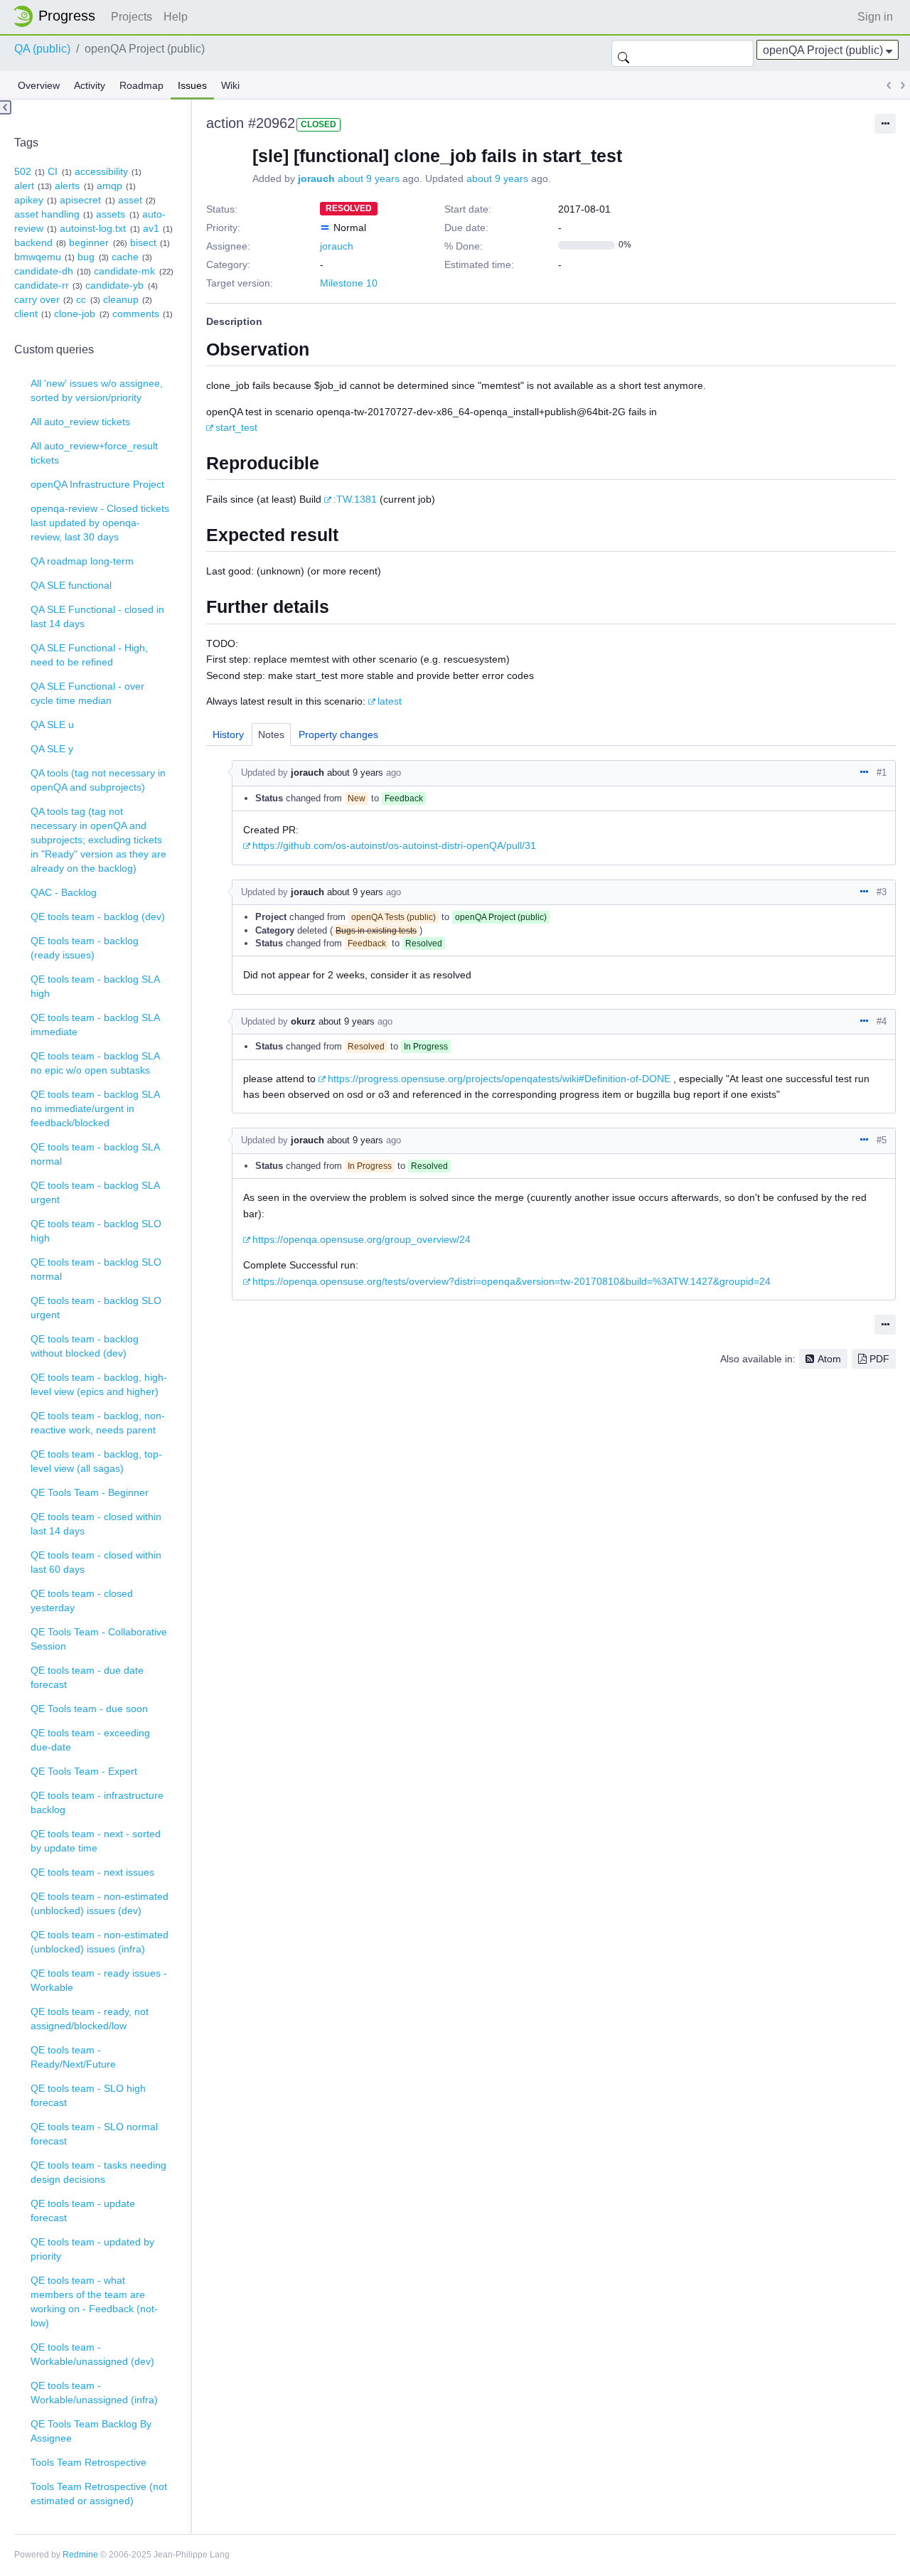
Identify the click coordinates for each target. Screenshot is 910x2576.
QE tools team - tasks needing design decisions (98, 2172)
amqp (109, 186)
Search (623, 53)
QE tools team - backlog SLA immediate (95, 1025)
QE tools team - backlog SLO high (96, 1231)
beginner (89, 242)
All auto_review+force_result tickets (94, 453)
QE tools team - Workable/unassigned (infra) (94, 2393)
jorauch (316, 178)
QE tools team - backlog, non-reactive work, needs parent (98, 1423)
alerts (67, 186)
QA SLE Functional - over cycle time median (87, 693)
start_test (236, 427)
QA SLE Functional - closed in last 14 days (97, 616)
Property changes (338, 734)
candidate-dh (44, 271)
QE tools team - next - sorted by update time (96, 1841)
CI (53, 171)
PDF (879, 1359)
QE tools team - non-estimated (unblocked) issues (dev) (100, 1903)
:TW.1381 (355, 499)
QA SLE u (52, 725)
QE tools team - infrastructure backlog (97, 1802)
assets (111, 214)
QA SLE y (52, 749)
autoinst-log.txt (93, 228)
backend (33, 242)
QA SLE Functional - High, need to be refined (89, 655)
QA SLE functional (71, 585)
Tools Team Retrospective (89, 2462)
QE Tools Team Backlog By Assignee (91, 2431)
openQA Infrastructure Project (97, 484)
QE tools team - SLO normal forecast (94, 2134)
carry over (37, 299)
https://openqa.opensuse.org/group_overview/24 (362, 1239)
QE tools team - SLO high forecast (88, 2095)
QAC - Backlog (64, 892)
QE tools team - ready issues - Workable (99, 1980)
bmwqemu (38, 257)
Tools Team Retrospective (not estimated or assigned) (99, 2494)
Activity (90, 85)
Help (176, 17)
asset (130, 200)
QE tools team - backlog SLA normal (95, 1154)
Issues (192, 85)
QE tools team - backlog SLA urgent (95, 1192)
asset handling (47, 214)
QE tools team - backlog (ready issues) (85, 948)
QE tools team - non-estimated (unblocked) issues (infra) (100, 1942)
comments (136, 314)
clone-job (75, 314)
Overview (39, 85)
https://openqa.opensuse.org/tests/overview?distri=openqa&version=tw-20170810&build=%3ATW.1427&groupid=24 (512, 1281)
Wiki (230, 85)
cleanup (121, 299)
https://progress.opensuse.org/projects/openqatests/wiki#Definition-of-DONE (499, 1079)
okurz (303, 1021)
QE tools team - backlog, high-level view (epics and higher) (99, 1384)
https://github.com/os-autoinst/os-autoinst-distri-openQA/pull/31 (394, 845)
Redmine (80, 2555)
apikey (29, 200)
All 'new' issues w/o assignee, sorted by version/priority (97, 390)
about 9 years (369, 178)
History (228, 734)
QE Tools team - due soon (89, 1709)
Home (58, 16)
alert (24, 186)
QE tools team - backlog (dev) (98, 916)
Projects (132, 17)
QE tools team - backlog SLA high (95, 986)
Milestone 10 (349, 283)
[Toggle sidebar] (6, 107)
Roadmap (141, 85)
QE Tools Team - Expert (84, 1771)
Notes (271, 734)
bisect (143, 242)
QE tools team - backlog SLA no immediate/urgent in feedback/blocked (95, 1108)
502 (23, 171)
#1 (882, 773)
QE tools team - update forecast (83, 2211)
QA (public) (42, 49)
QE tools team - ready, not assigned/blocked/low (90, 2019)
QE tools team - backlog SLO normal (96, 1269)
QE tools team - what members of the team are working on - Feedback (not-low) (94, 2302)
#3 (882, 892)
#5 (882, 1140)
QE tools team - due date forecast (87, 1677)
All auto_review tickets (80, 422)
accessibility (101, 171)
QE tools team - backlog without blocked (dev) (85, 1346)
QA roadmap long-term (82, 561)
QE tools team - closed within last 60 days (96, 1562)
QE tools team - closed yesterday (82, 1600)
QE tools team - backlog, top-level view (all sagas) (96, 1461)
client (26, 314)
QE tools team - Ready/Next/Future (73, 2057)
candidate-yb (114, 285)
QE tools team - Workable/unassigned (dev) (92, 2354)
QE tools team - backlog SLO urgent (96, 1308)
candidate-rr (42, 285)
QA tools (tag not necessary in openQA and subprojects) (98, 780)
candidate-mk (124, 271)
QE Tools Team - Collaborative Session (99, 1639)
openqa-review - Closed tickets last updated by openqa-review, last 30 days (100, 523)
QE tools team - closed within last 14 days (96, 1524)
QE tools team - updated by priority (92, 2249)
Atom (829, 1359)
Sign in (875, 17)
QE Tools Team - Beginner (90, 1492)
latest (390, 701)
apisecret (80, 200)
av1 (151, 228)
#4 (882, 1021)
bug (86, 257)
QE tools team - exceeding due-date (90, 1740)
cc (81, 299)
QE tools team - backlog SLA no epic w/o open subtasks (95, 1063)
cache (125, 257)
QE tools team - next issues (92, 1872)
